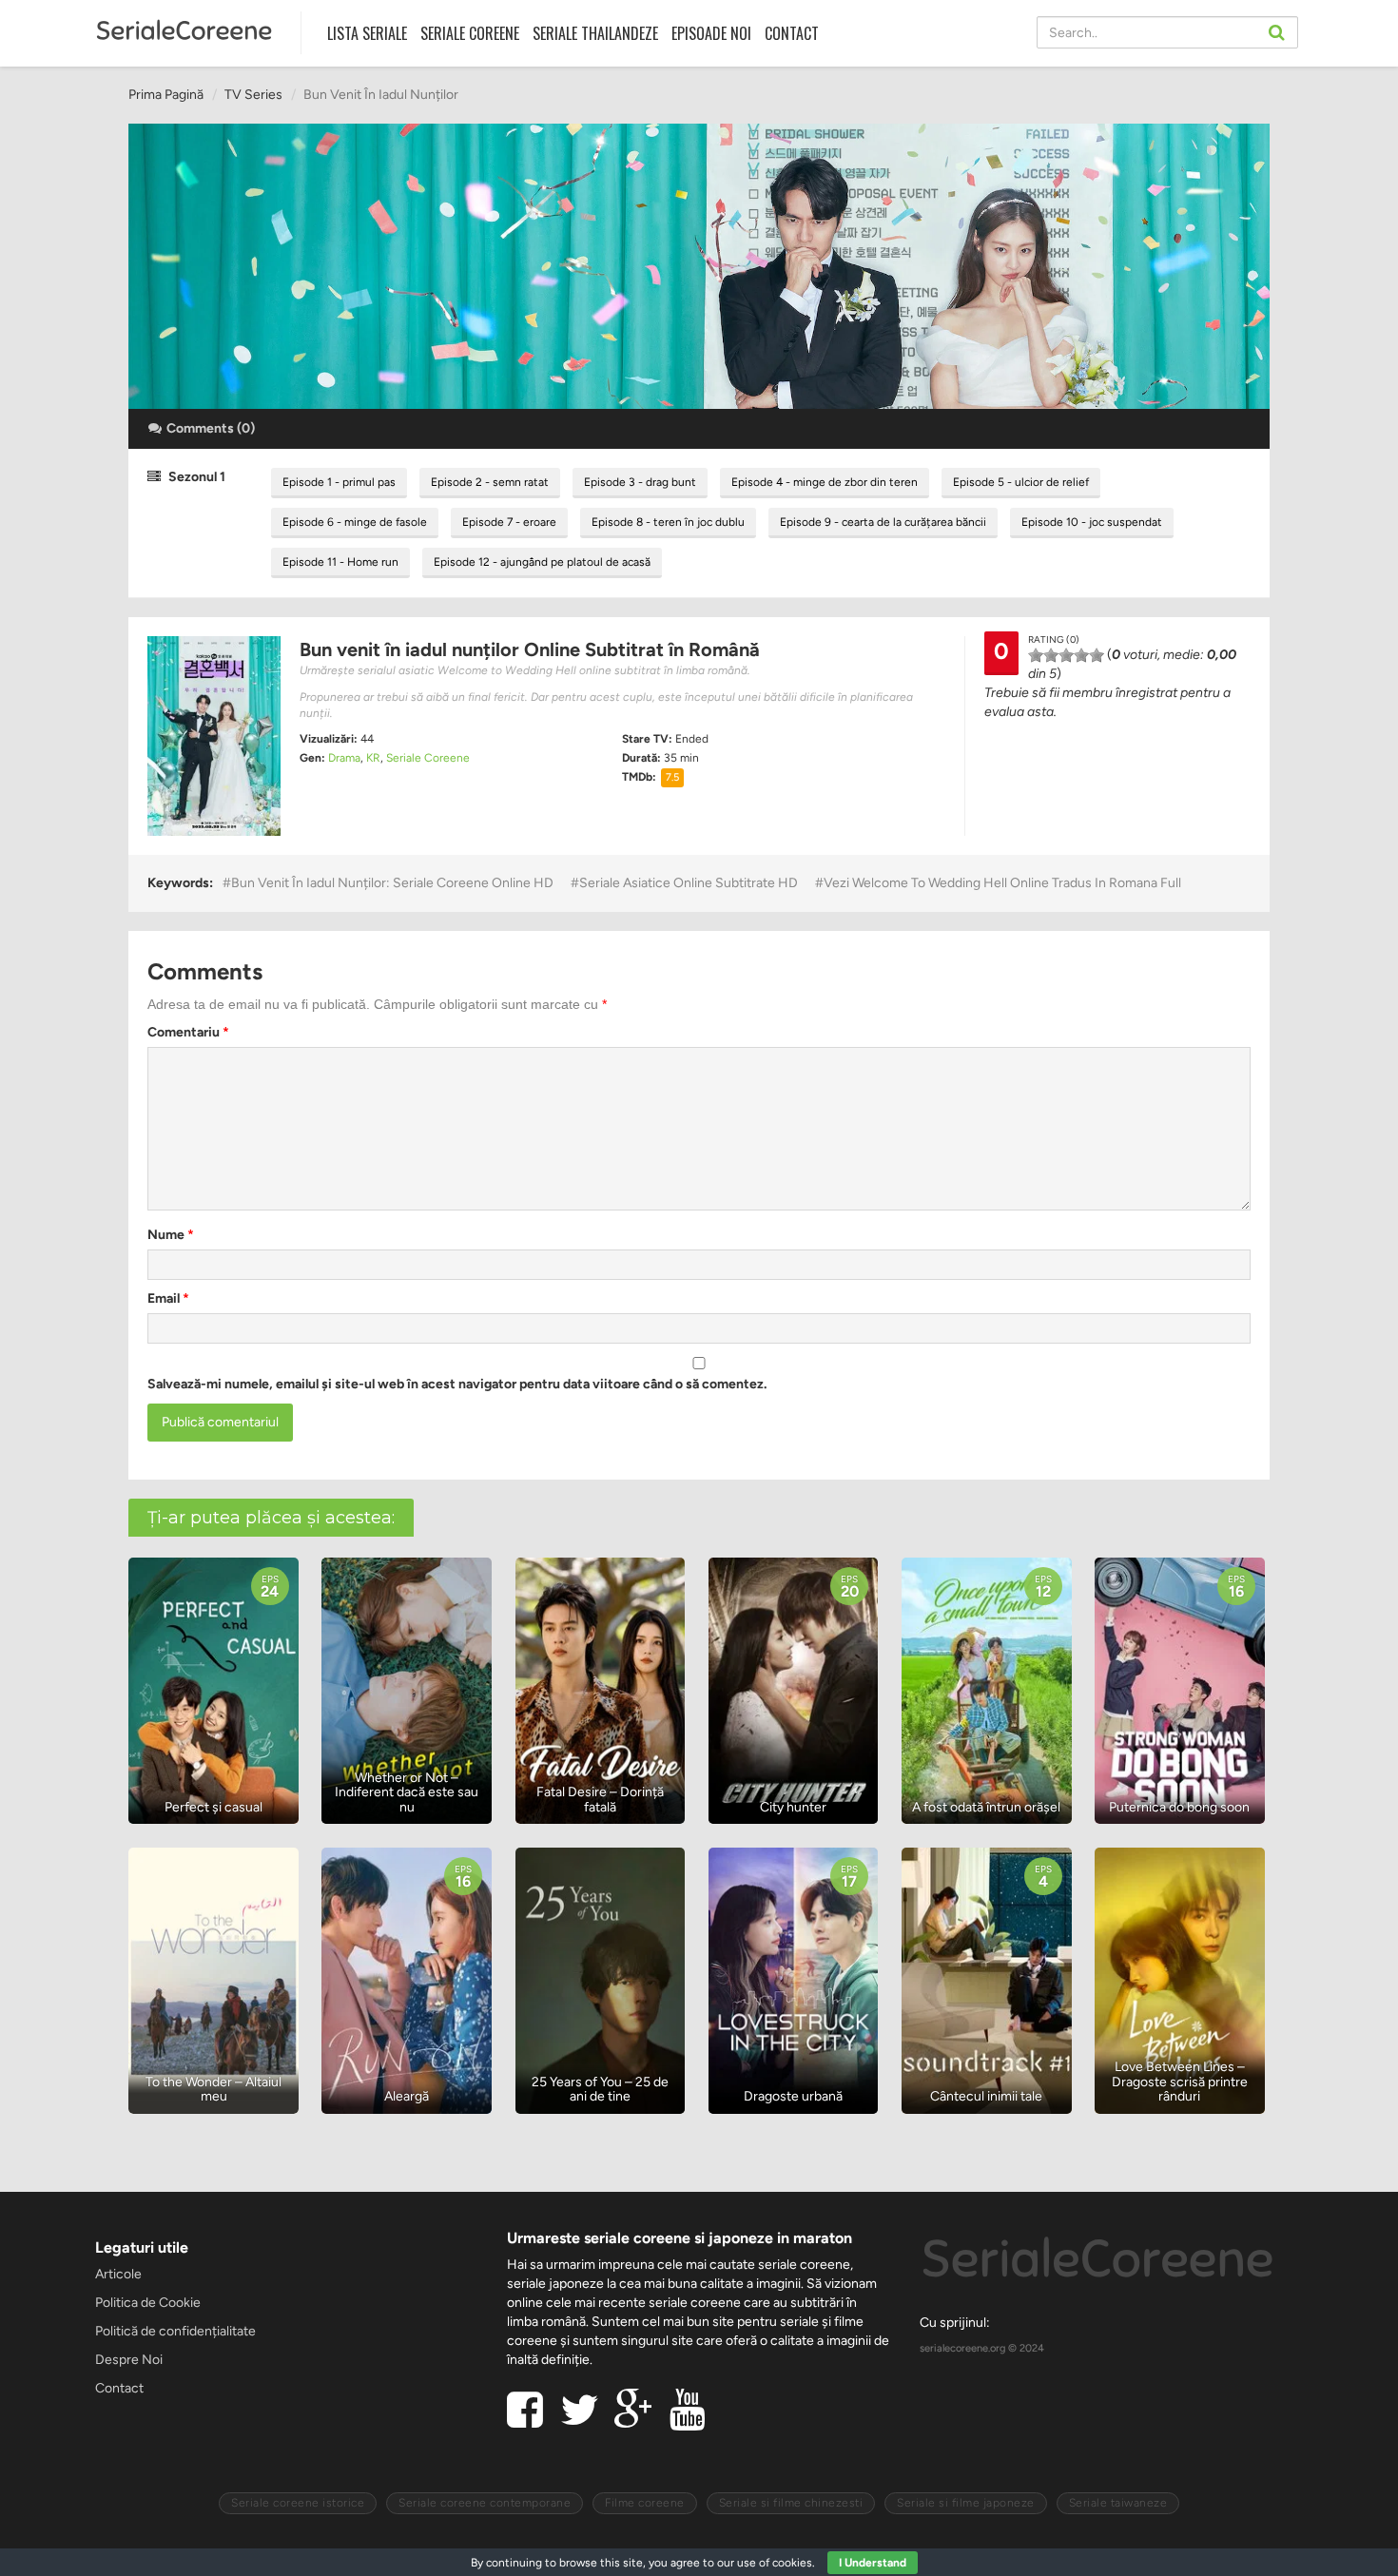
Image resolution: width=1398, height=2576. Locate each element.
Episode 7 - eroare (509, 522)
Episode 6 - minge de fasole (355, 522)
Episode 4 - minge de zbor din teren (825, 482)
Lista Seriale (367, 33)
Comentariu (188, 1032)
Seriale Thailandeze (595, 33)
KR (373, 758)
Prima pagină (166, 95)
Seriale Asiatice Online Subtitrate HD (689, 883)
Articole (118, 2274)
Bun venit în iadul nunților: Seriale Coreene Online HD (392, 883)
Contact (792, 33)
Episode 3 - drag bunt (640, 482)
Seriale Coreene (470, 33)
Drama (344, 758)
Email (168, 1298)
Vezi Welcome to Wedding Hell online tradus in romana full (1002, 883)
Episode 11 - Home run (340, 562)
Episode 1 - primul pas (339, 482)
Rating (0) (1054, 639)
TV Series (253, 95)
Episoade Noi (711, 33)
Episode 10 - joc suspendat (1092, 522)
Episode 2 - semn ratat (490, 482)
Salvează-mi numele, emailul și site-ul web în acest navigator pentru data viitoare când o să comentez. (457, 1384)
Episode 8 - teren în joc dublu (668, 522)
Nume (171, 1235)
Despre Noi (129, 2360)
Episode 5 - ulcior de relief (1021, 482)
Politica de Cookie (148, 2303)
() (211, 428)
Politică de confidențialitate (175, 2331)
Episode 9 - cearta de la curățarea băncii (883, 522)
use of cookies (775, 2563)
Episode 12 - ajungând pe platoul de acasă (542, 562)
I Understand (873, 2563)
